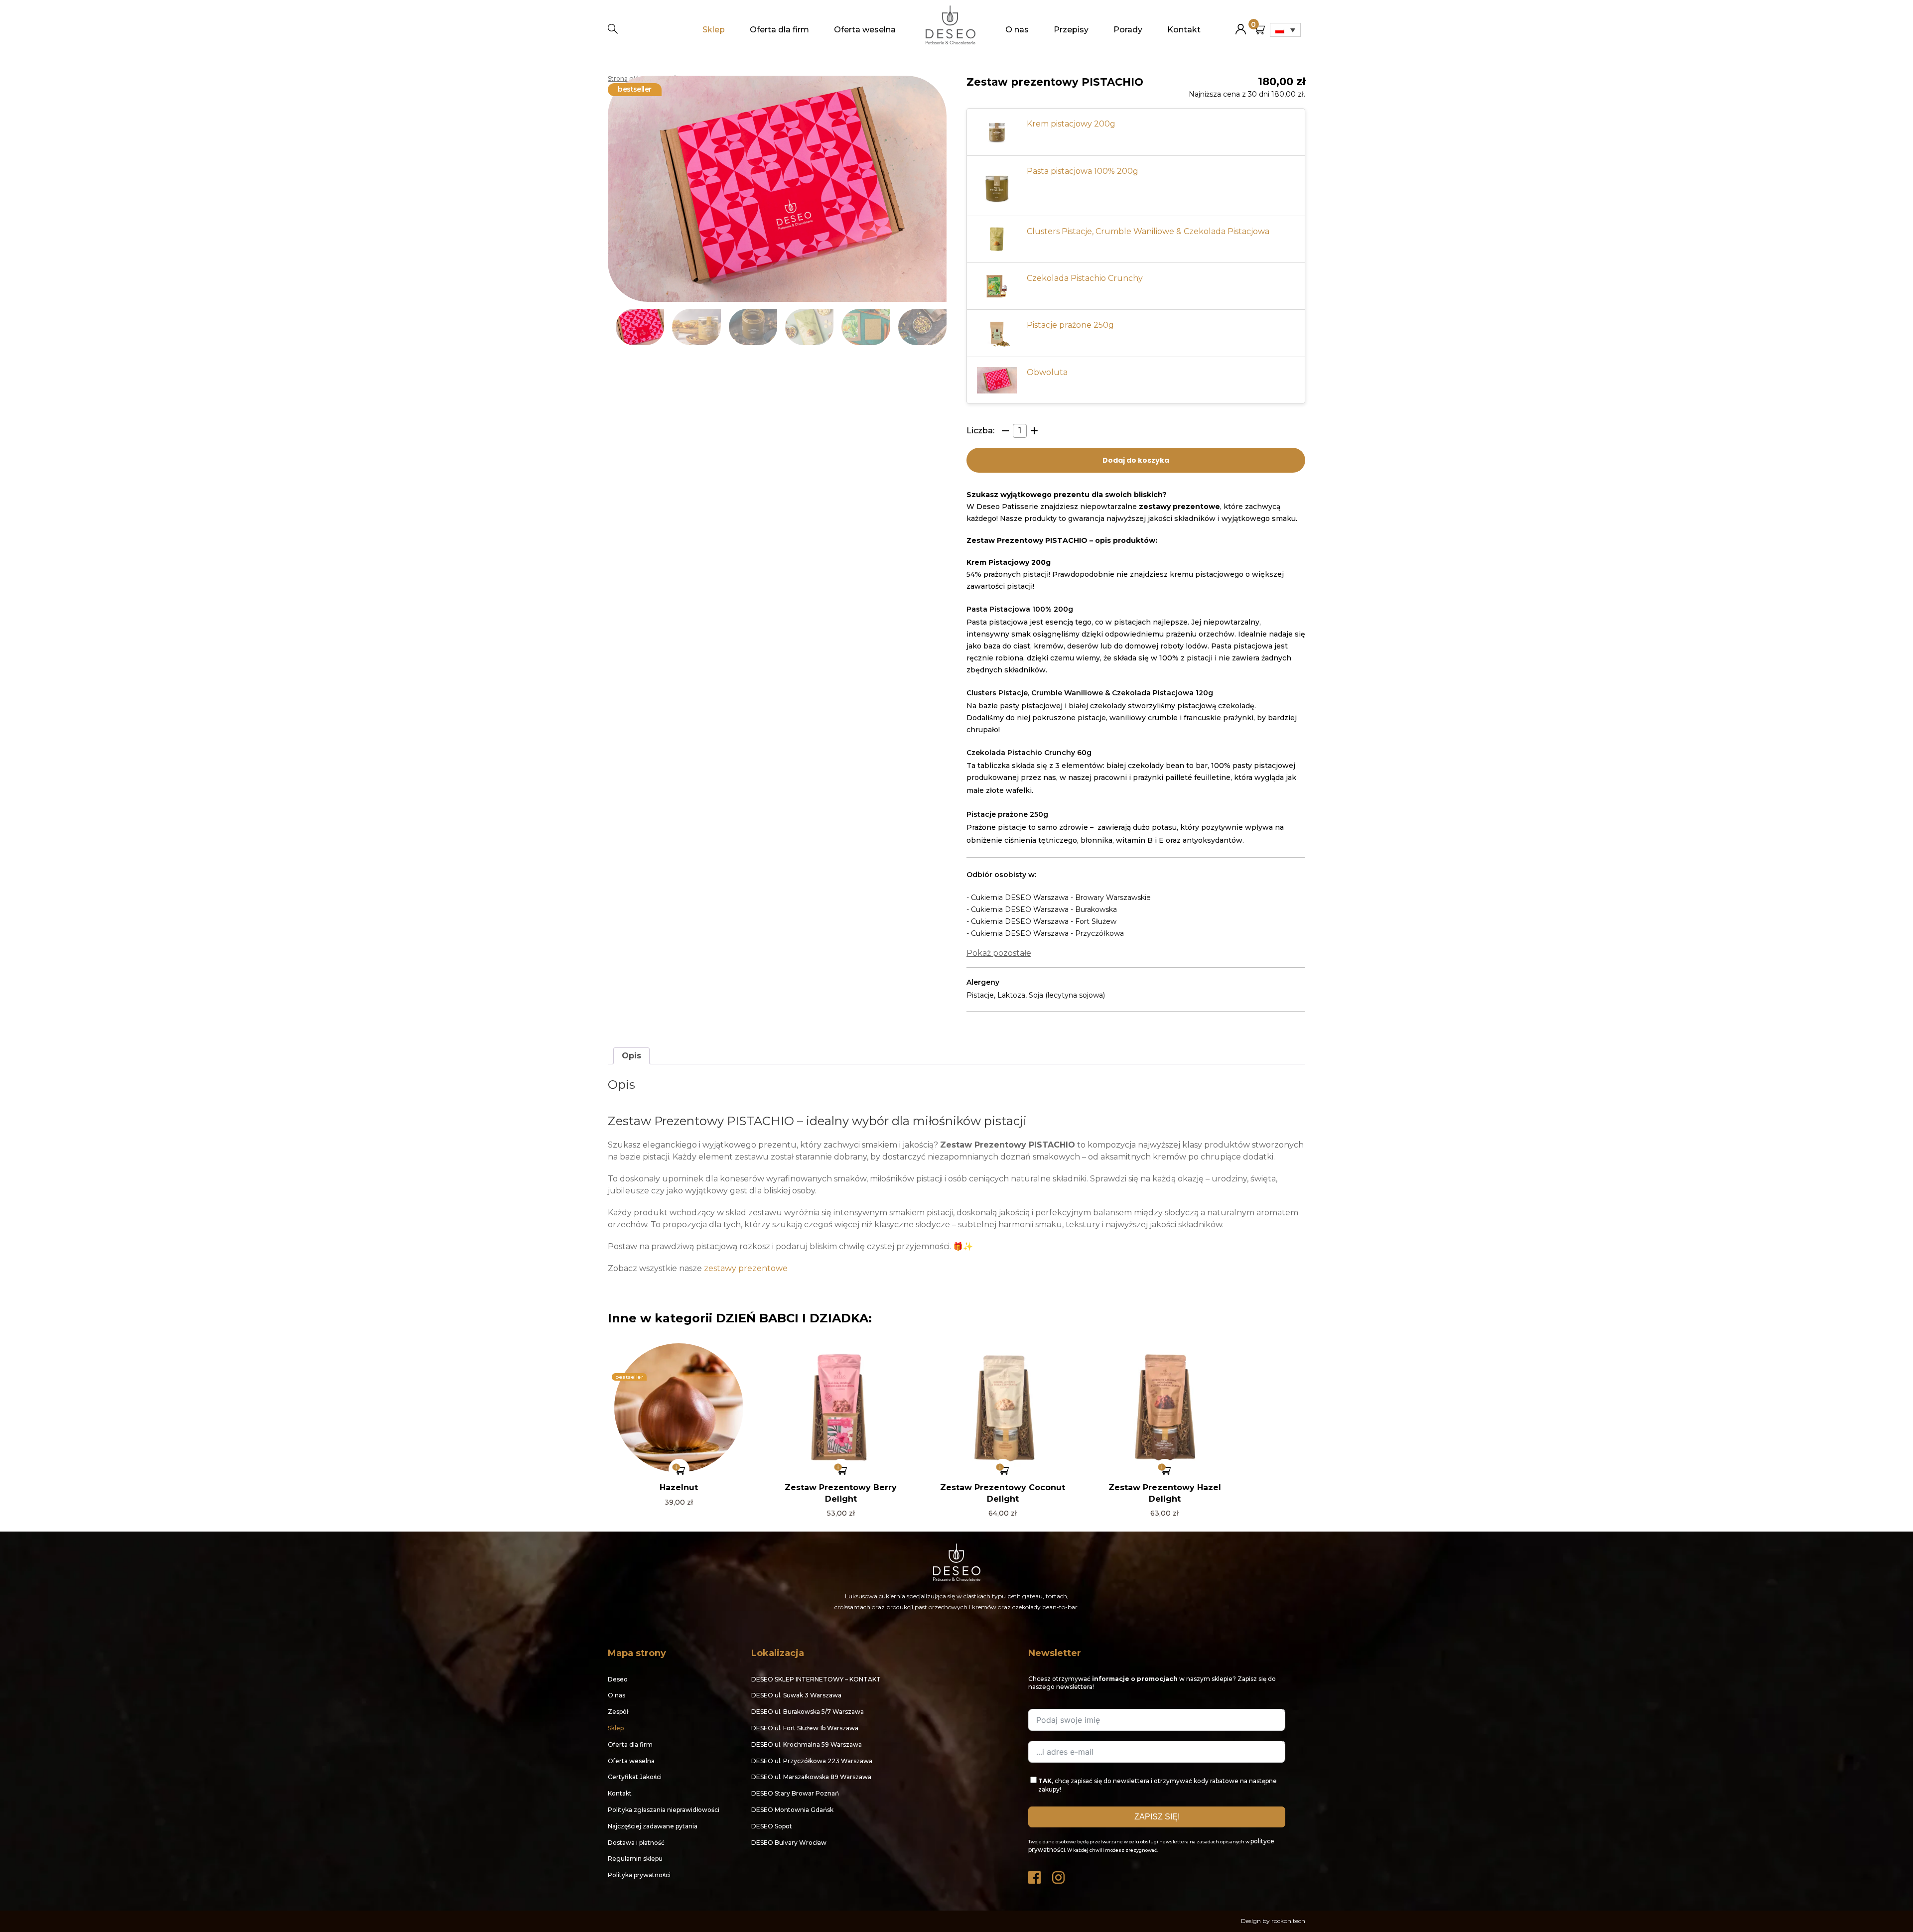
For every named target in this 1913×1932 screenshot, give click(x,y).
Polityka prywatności (639, 1875)
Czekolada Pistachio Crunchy (1085, 278)
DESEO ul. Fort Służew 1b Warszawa (805, 1728)
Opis (631, 1056)
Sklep (714, 30)
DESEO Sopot (772, 1826)
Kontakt (1184, 30)
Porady (1128, 30)
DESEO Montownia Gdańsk (792, 1810)
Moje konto (1241, 25)
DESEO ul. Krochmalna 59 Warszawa (807, 1744)
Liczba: (980, 431)
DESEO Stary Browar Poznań (795, 1793)
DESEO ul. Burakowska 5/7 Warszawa (808, 1712)
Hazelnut (679, 1487)
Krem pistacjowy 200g (1071, 124)
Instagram (1059, 1875)
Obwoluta (1047, 372)
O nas (1017, 30)
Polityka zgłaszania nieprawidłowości (664, 1810)
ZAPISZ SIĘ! (1157, 1817)
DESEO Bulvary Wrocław (789, 1843)
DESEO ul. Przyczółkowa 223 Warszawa (812, 1761)
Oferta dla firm (779, 30)
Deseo (618, 1679)
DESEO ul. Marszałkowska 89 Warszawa (811, 1777)
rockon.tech (1288, 1921)
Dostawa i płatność (636, 1843)
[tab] (631, 1056)
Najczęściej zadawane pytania (653, 1826)
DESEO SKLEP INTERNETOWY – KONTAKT (816, 1679)
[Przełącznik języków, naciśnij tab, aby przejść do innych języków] (1285, 30)
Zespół (618, 1712)
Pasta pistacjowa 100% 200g (1083, 171)
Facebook (1035, 1875)
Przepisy (1071, 30)
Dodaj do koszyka (1136, 460)
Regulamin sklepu (635, 1859)
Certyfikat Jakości (635, 1777)
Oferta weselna (865, 30)
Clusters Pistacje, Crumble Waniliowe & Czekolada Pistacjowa (1148, 231)
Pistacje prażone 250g (1070, 325)
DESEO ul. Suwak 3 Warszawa (796, 1695)
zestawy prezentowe (746, 1268)
